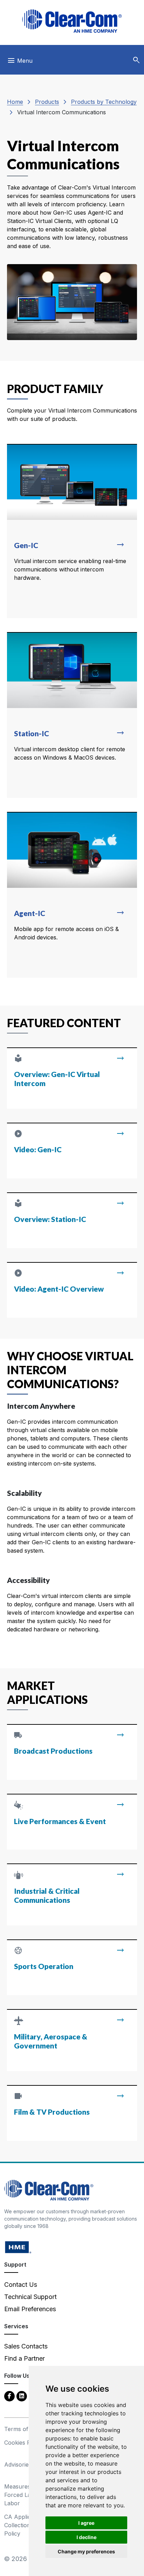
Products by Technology (104, 102)
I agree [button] (86, 2523)
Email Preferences (30, 2309)
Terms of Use (22, 2429)
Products (47, 102)
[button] (136, 60)
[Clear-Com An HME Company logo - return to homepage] (49, 2190)
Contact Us (21, 2285)
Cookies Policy (24, 2443)
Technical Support (30, 2297)
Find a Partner (24, 2358)
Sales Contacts (26, 2346)
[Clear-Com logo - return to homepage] (72, 21)
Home (15, 102)
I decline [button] (87, 2537)
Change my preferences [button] (86, 2551)
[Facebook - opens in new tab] (9, 2396)
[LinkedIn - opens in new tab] (22, 2396)
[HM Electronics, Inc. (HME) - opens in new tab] (18, 2247)
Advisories (18, 2464)
